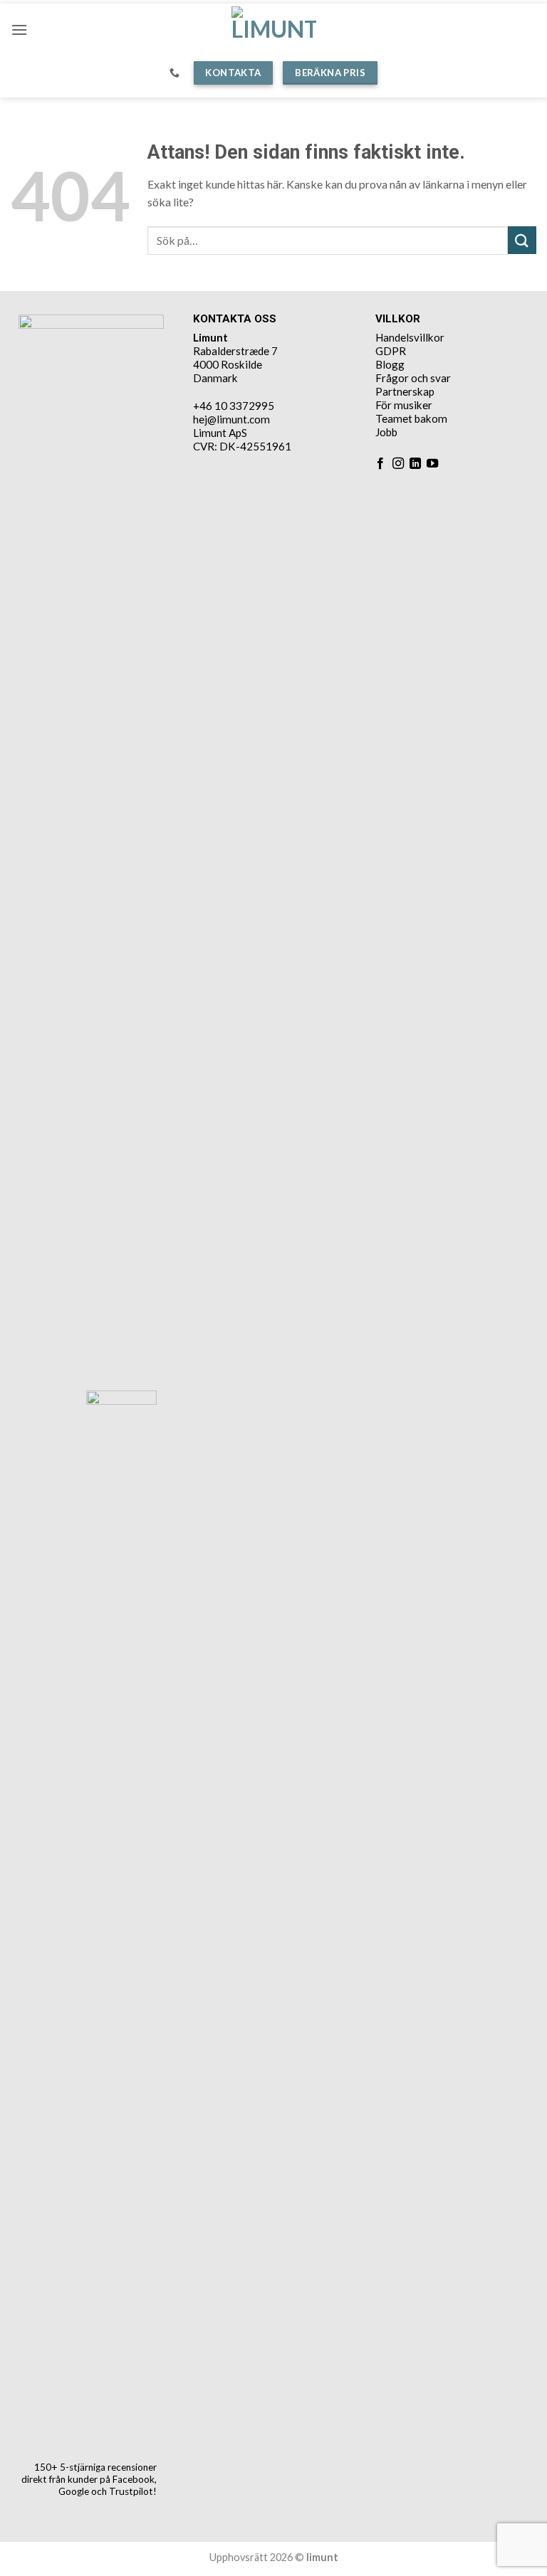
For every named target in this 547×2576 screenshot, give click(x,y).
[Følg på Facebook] (380, 464)
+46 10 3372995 (234, 406)
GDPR (391, 351)
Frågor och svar (413, 378)
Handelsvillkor (410, 337)
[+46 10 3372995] (176, 73)
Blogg (390, 364)
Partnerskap (405, 391)
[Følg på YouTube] (432, 464)
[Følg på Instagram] (398, 464)
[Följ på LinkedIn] (415, 464)
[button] (19, 30)
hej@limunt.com (231, 419)
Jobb (386, 432)
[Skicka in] (522, 240)
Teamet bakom (411, 418)
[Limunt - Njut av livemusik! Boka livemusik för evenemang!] (274, 30)
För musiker (404, 405)
